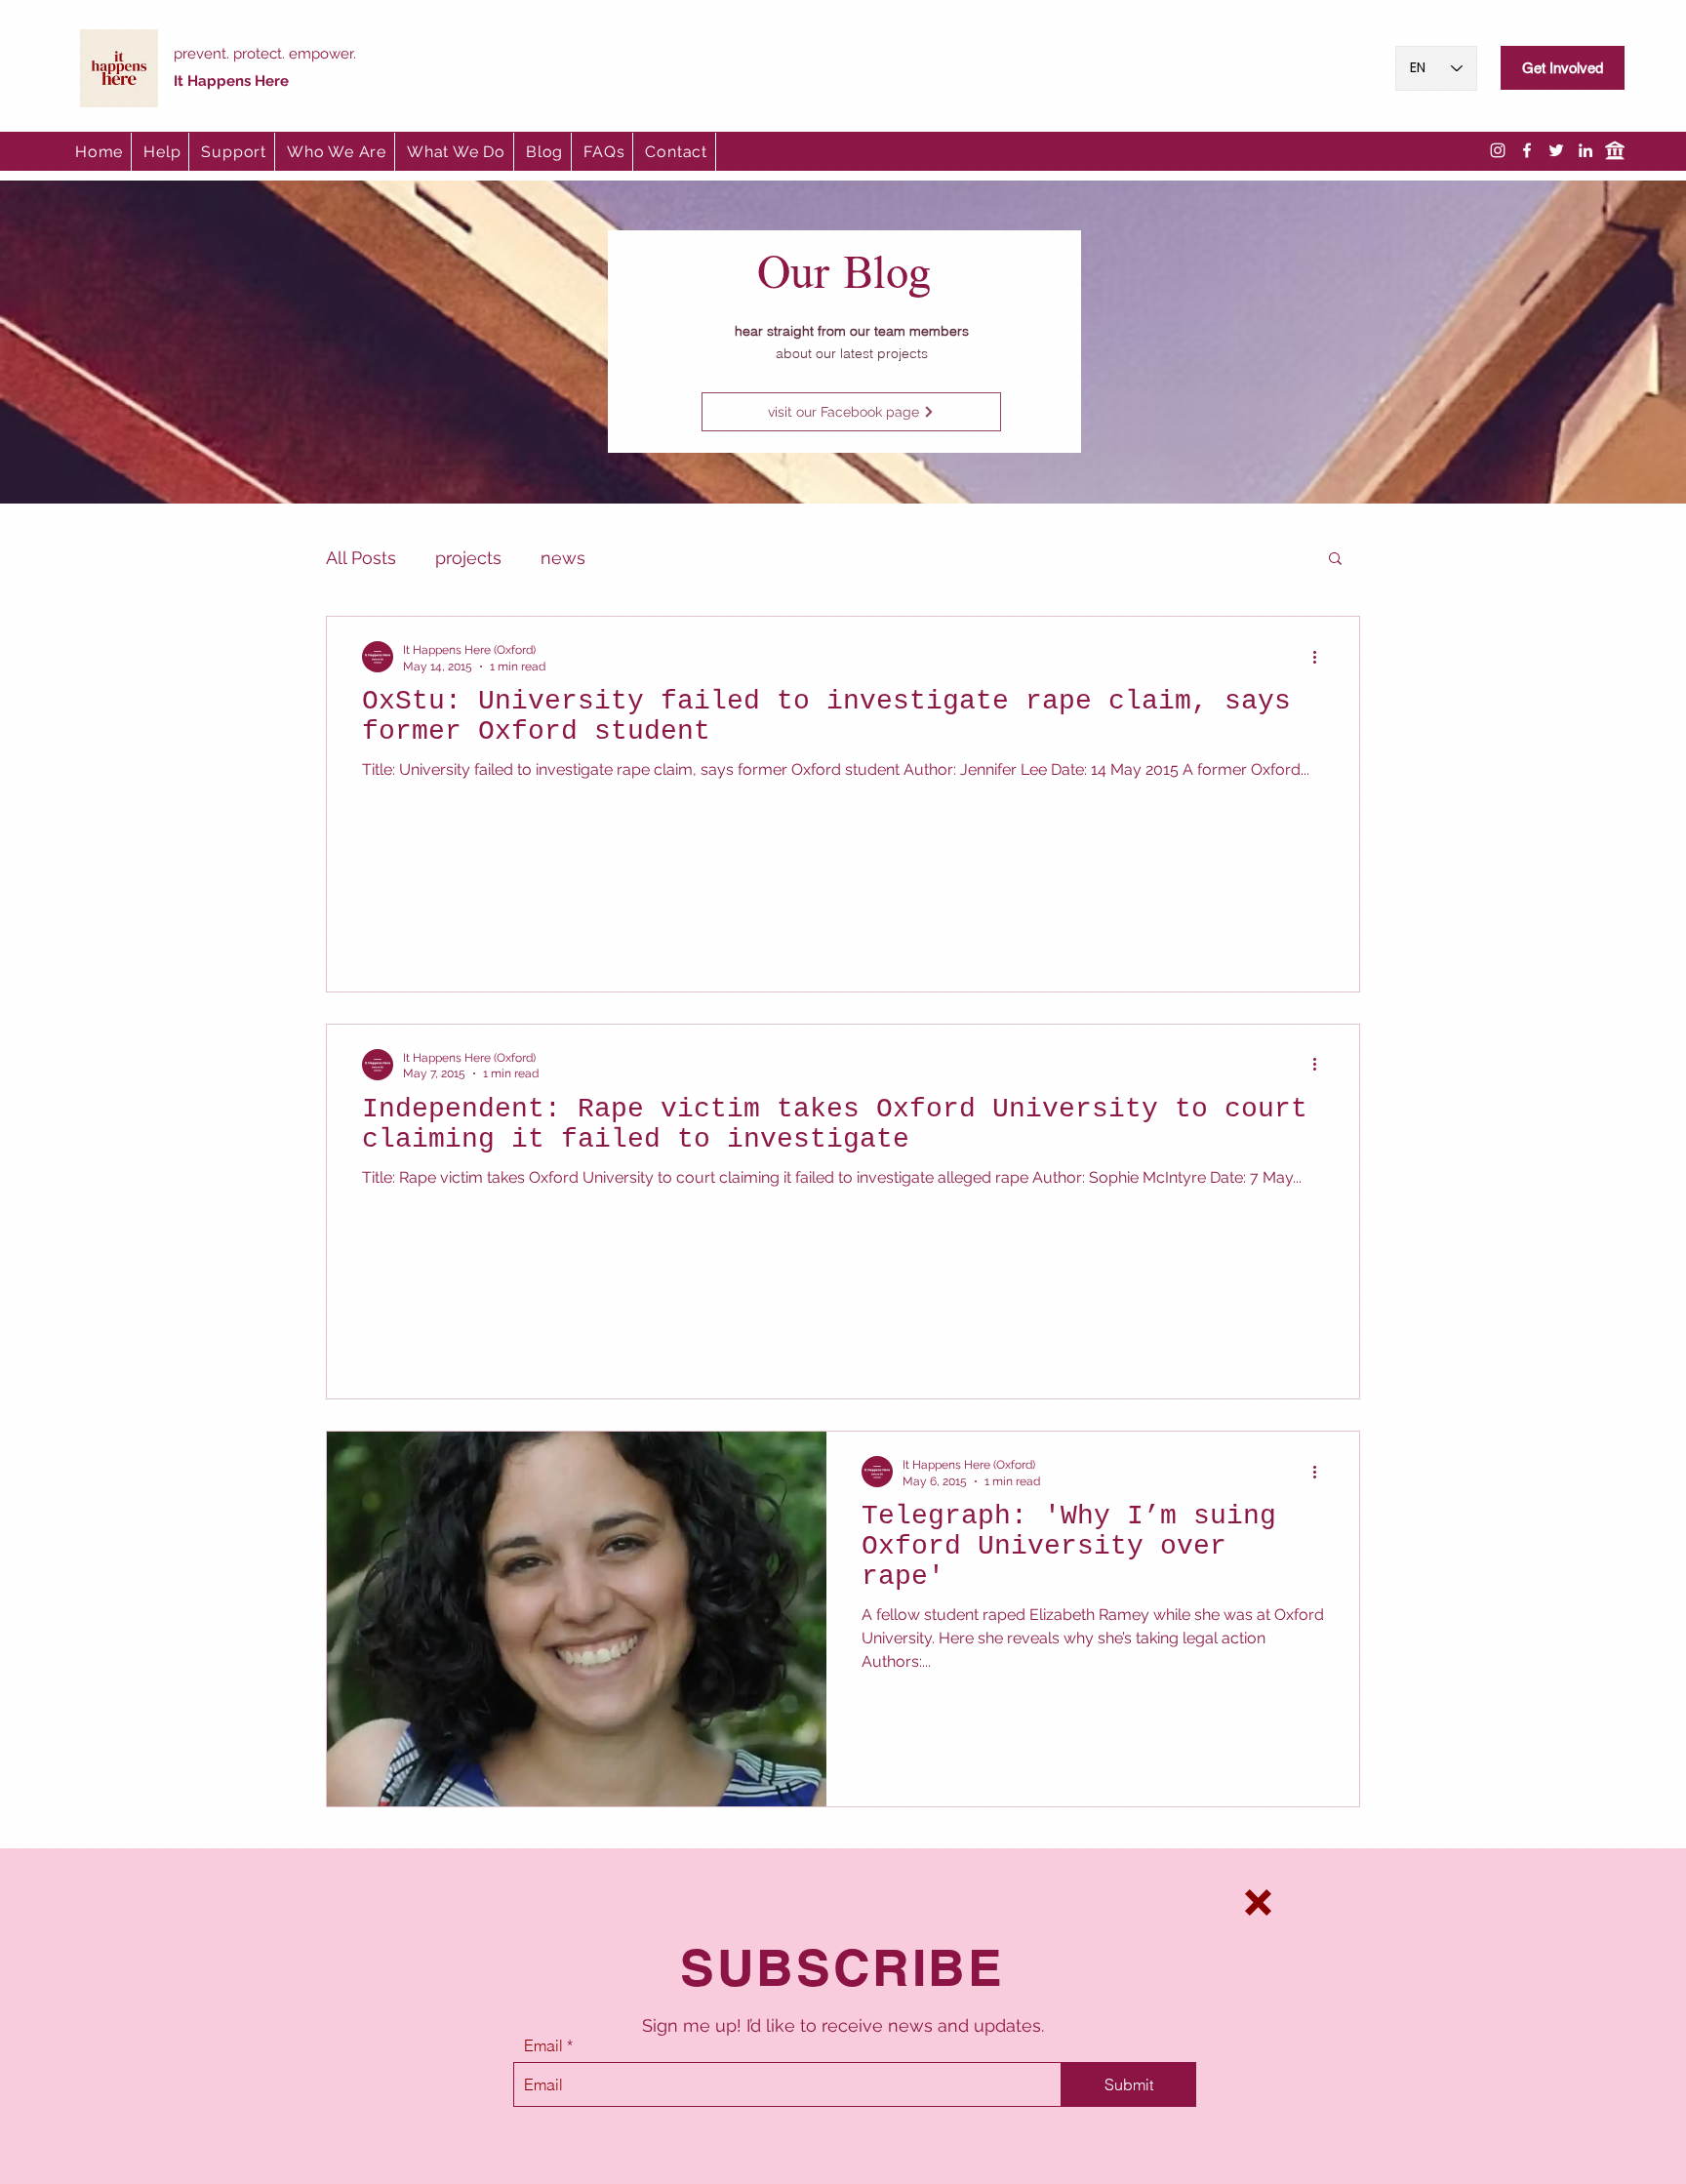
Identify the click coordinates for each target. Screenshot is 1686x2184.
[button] (1258, 1902)
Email (543, 2045)
